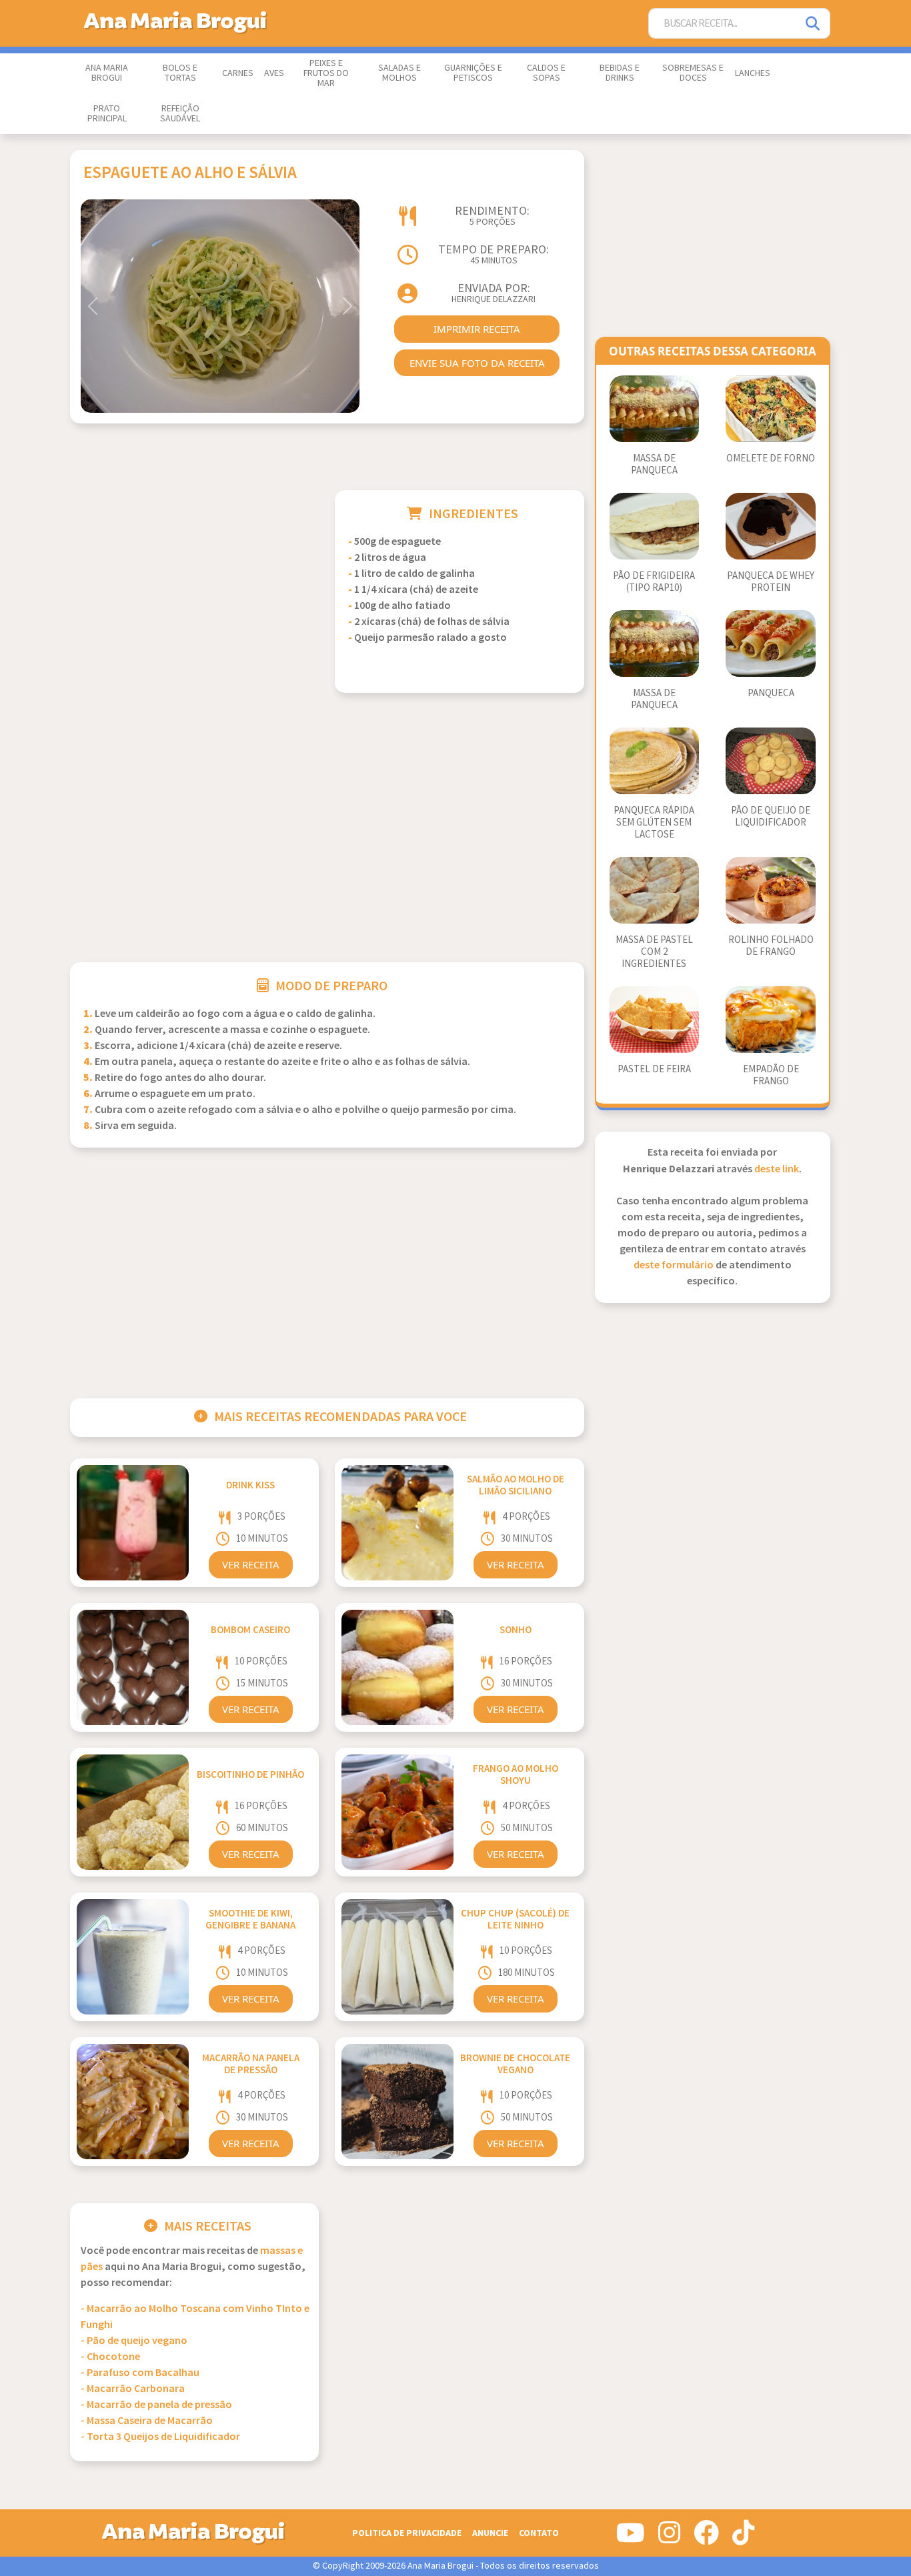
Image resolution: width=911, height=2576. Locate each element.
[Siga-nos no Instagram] (669, 2538)
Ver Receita (251, 1564)
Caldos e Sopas (546, 73)
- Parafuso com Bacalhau (140, 2373)
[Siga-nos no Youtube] (631, 2538)
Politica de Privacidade (407, 2533)
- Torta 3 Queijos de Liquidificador (160, 2437)
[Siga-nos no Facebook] (706, 2538)
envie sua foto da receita (477, 363)
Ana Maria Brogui (107, 73)
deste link (777, 1169)
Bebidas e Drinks (620, 73)
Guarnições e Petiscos (473, 73)
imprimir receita (477, 329)
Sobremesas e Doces (693, 73)
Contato (539, 2533)
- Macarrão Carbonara (133, 2389)
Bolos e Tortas (180, 73)
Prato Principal (107, 114)
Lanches (753, 73)
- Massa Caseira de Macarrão (147, 2421)
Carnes (238, 73)
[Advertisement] (194, 583)
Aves (274, 73)
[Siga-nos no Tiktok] (743, 2538)
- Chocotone (110, 2357)
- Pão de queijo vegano (134, 2341)
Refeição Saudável (180, 114)
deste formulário (674, 1265)
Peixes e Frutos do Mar (326, 73)
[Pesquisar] (814, 24)
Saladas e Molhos (399, 73)
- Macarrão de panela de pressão (156, 2405)
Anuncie (490, 2533)
